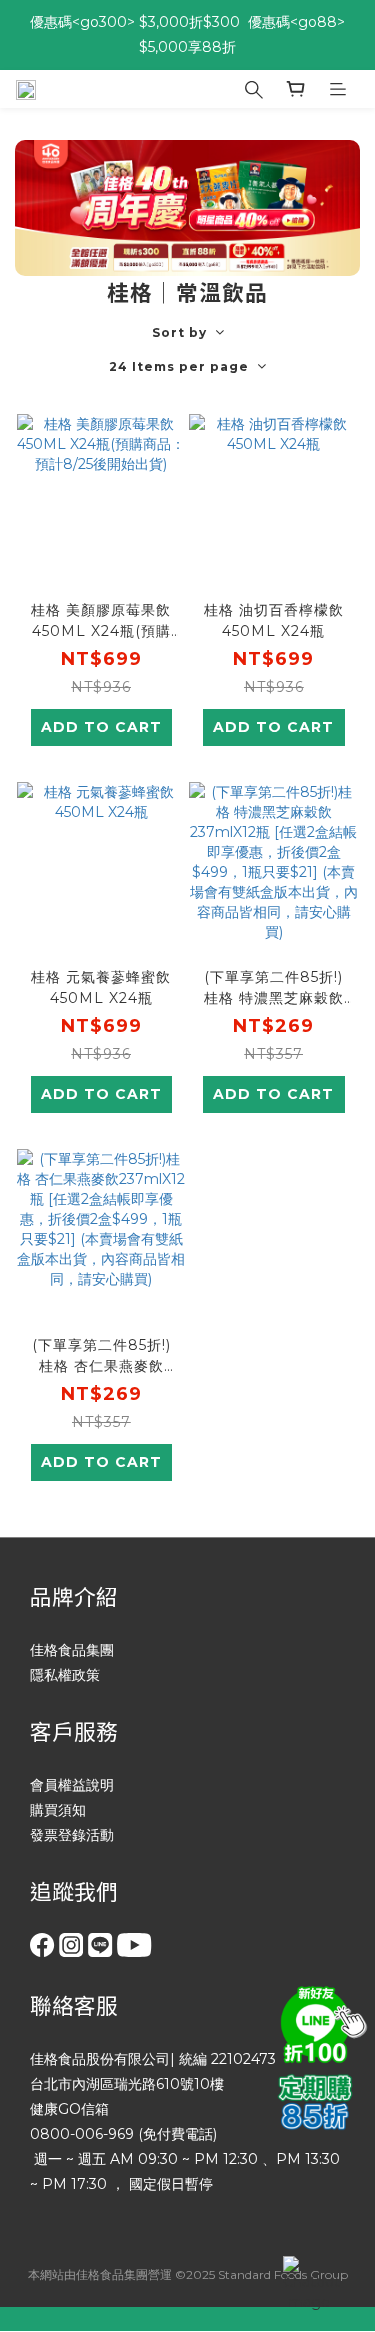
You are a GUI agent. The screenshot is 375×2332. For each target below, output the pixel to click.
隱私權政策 (65, 1675)
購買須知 (58, 1810)
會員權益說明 (72, 1785)
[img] (320, 2022)
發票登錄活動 (72, 1835)
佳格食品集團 (72, 1650)
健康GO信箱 (69, 2109)
